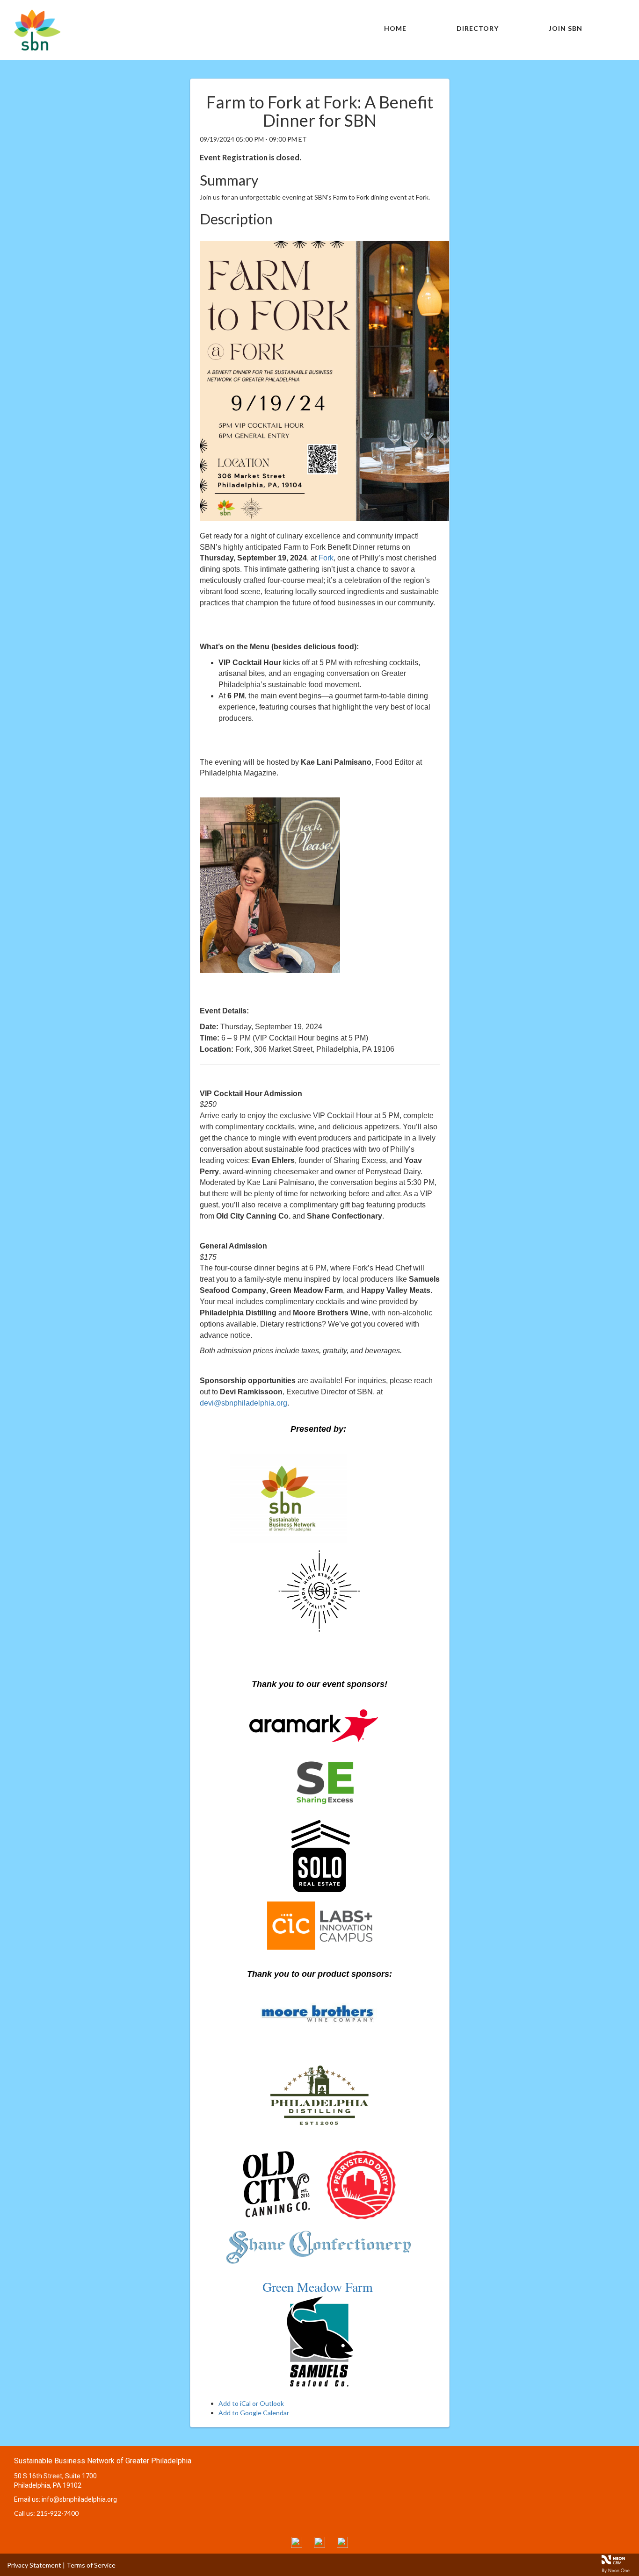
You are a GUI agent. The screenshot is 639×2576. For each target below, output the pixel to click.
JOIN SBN (566, 28)
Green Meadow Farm (320, 2287)
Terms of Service (91, 2565)
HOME (395, 28)
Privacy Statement (34, 2565)
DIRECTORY (478, 28)
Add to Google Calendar (254, 2413)
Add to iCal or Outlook (251, 2403)
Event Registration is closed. (251, 157)
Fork (326, 558)
